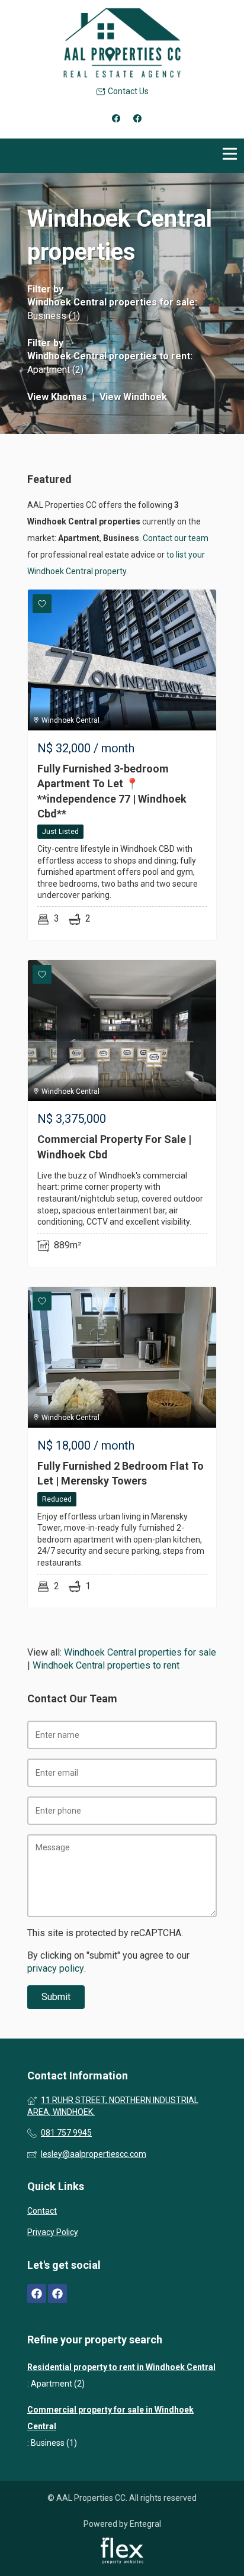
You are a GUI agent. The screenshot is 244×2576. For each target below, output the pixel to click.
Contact (42, 2211)
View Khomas (57, 397)
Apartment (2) (55, 370)
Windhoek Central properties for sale (111, 302)
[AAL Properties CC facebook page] (37, 2294)
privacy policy (56, 1968)
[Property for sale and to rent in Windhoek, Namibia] (122, 43)
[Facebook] (116, 118)
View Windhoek (133, 397)
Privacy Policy (53, 2232)
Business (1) (54, 316)
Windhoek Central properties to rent (109, 356)
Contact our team (176, 538)
